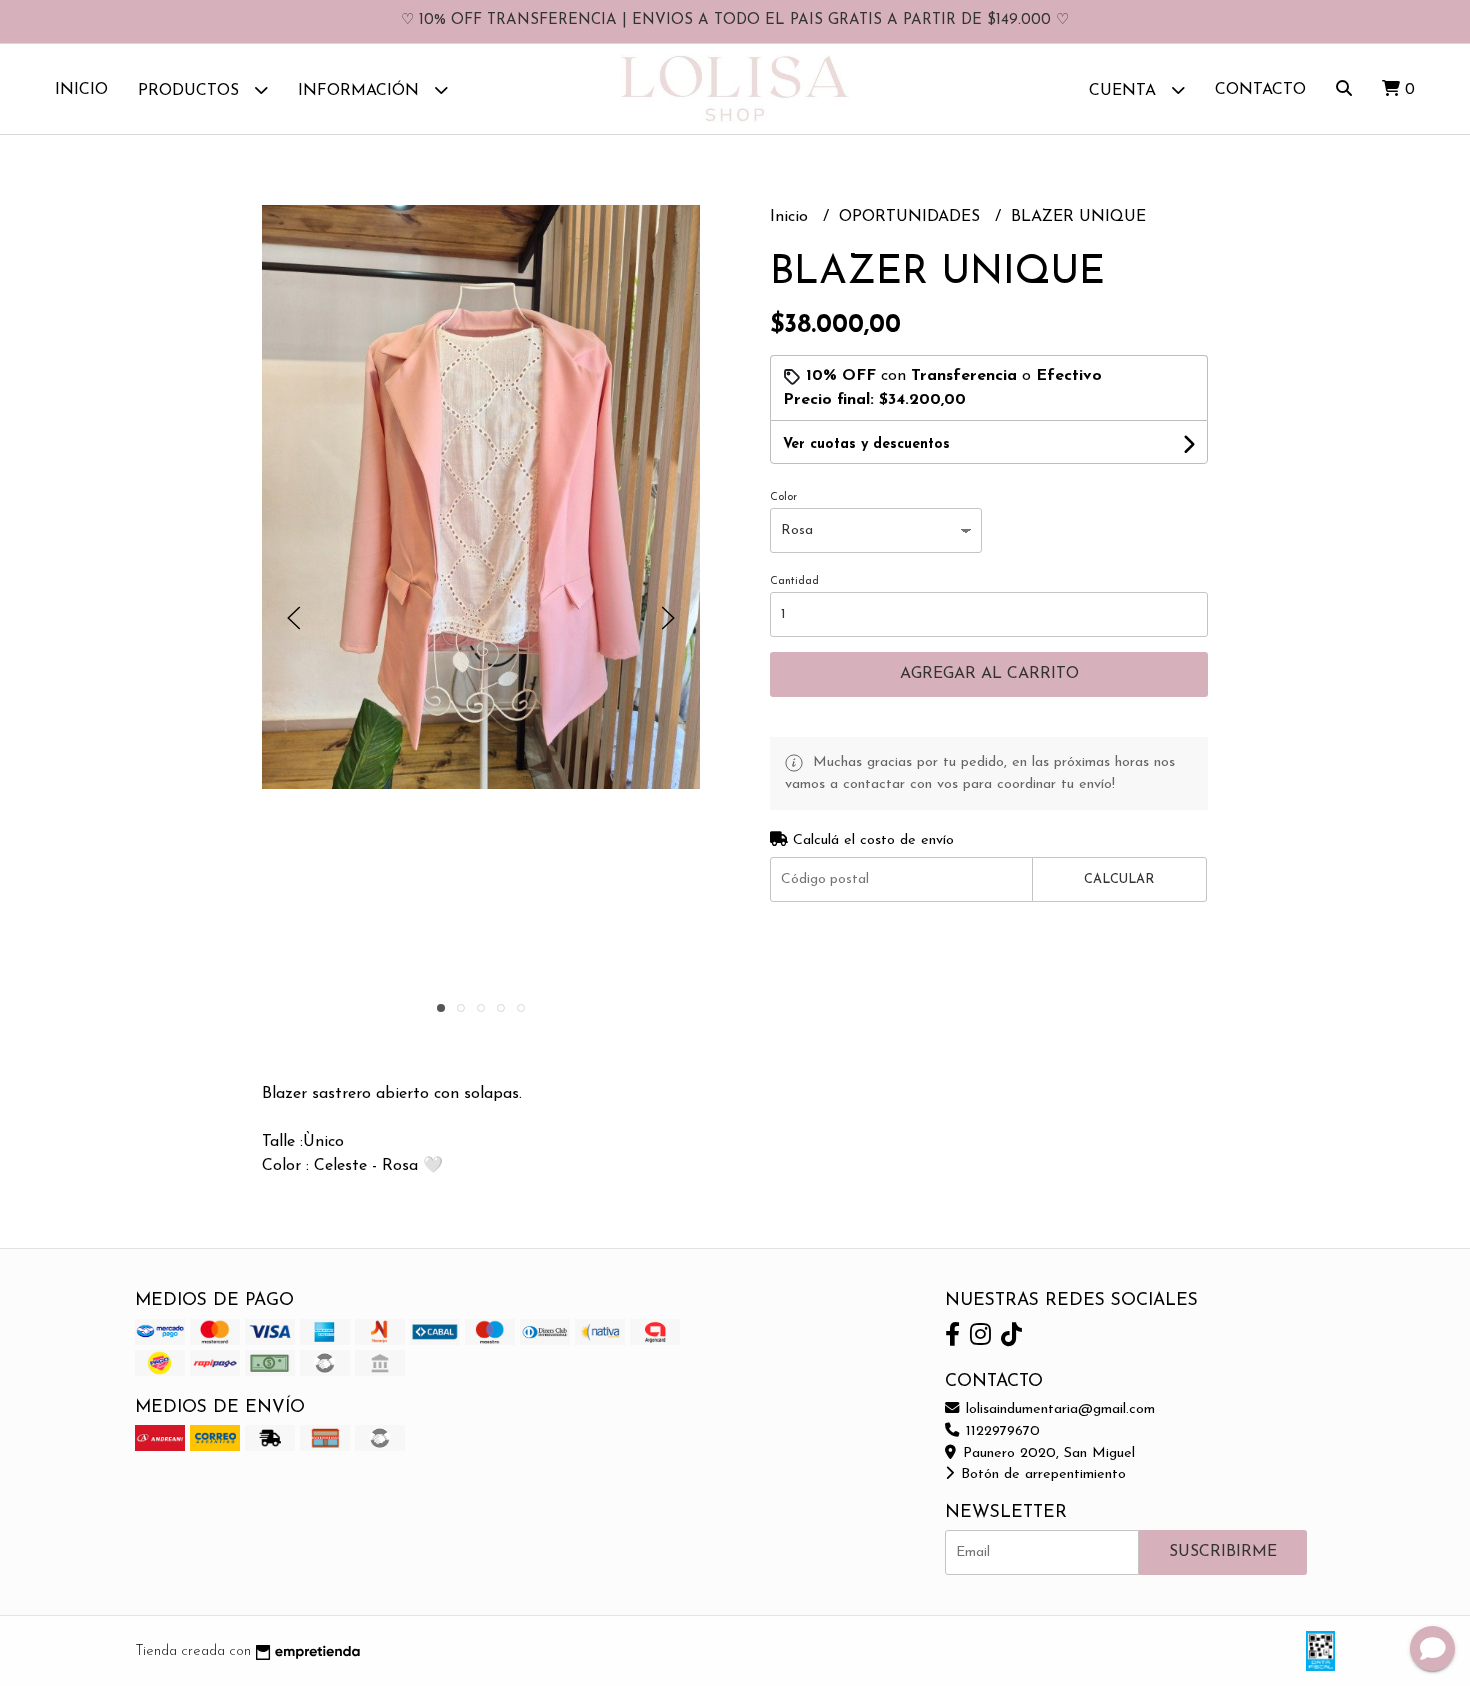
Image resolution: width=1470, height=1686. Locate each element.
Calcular (1119, 879)
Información (361, 91)
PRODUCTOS (191, 91)
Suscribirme (1223, 1552)
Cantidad (794, 581)
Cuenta (1125, 91)
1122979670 (1000, 1431)
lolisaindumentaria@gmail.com (1058, 1409)
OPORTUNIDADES (912, 217)
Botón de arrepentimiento (1041, 1474)
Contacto (1260, 90)
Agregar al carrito (989, 674)
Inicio (81, 90)
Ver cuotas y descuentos (866, 444)
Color (783, 497)
